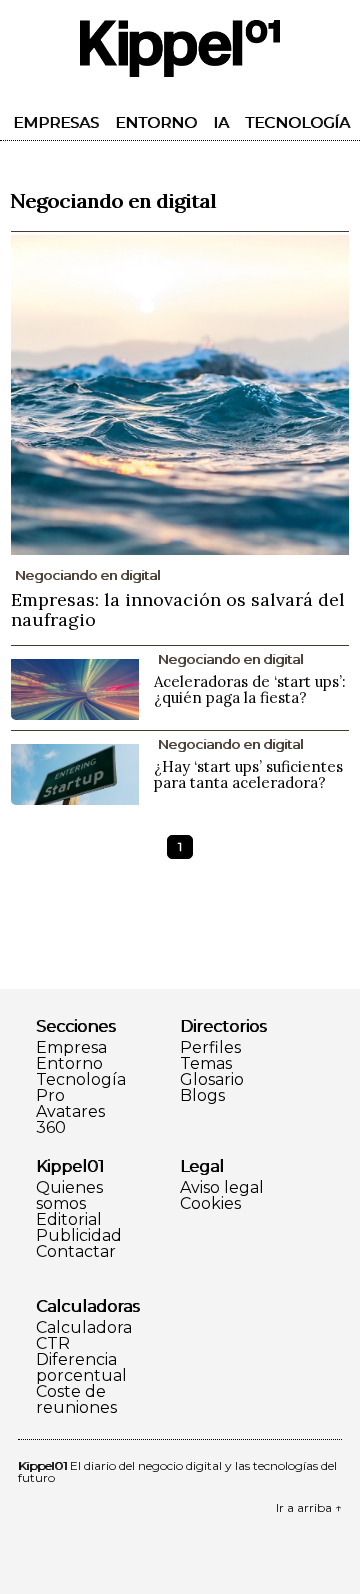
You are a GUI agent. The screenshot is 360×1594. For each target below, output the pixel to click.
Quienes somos (69, 1196)
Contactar (76, 1252)
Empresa (71, 1048)
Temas (206, 1064)
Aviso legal (222, 1188)
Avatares (70, 1112)
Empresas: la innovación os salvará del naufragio (178, 609)
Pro (50, 1096)
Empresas (56, 122)
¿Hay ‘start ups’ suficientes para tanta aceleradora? (248, 774)
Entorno (156, 122)
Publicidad (79, 1236)
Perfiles (210, 1048)
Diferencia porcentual (81, 1368)
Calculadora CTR (84, 1336)
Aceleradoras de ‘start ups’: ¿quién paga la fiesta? (250, 689)
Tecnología (297, 122)
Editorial (69, 1220)
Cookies (210, 1204)
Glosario (212, 1080)
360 (51, 1128)
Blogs (202, 1096)
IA (221, 122)
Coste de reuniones (76, 1400)
